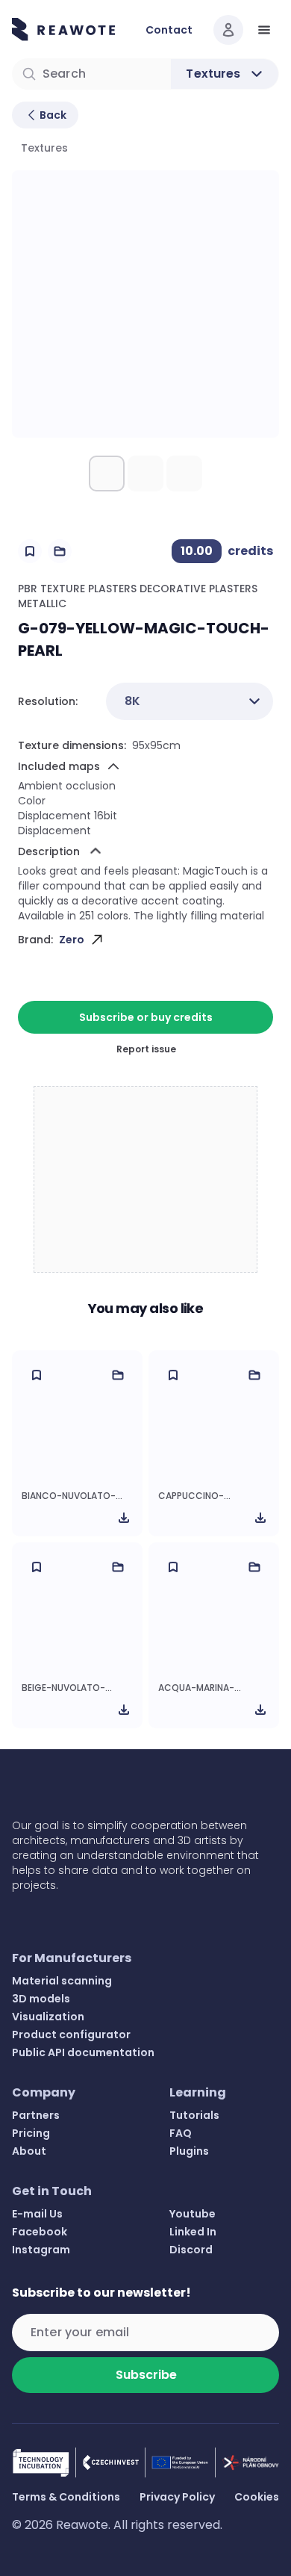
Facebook (40, 2232)
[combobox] (190, 701)
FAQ (181, 2133)
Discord (191, 2250)
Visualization (48, 2017)
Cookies (257, 2497)
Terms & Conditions (66, 2497)
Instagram (41, 2250)
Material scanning (62, 1981)
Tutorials (194, 2115)
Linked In (193, 2232)
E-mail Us (37, 2214)
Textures (44, 148)
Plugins (189, 2151)
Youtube (193, 2214)
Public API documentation (83, 2052)
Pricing (31, 2133)
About (29, 2151)
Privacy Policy (177, 2497)
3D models (41, 1999)
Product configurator (71, 2035)
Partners (36, 2115)
